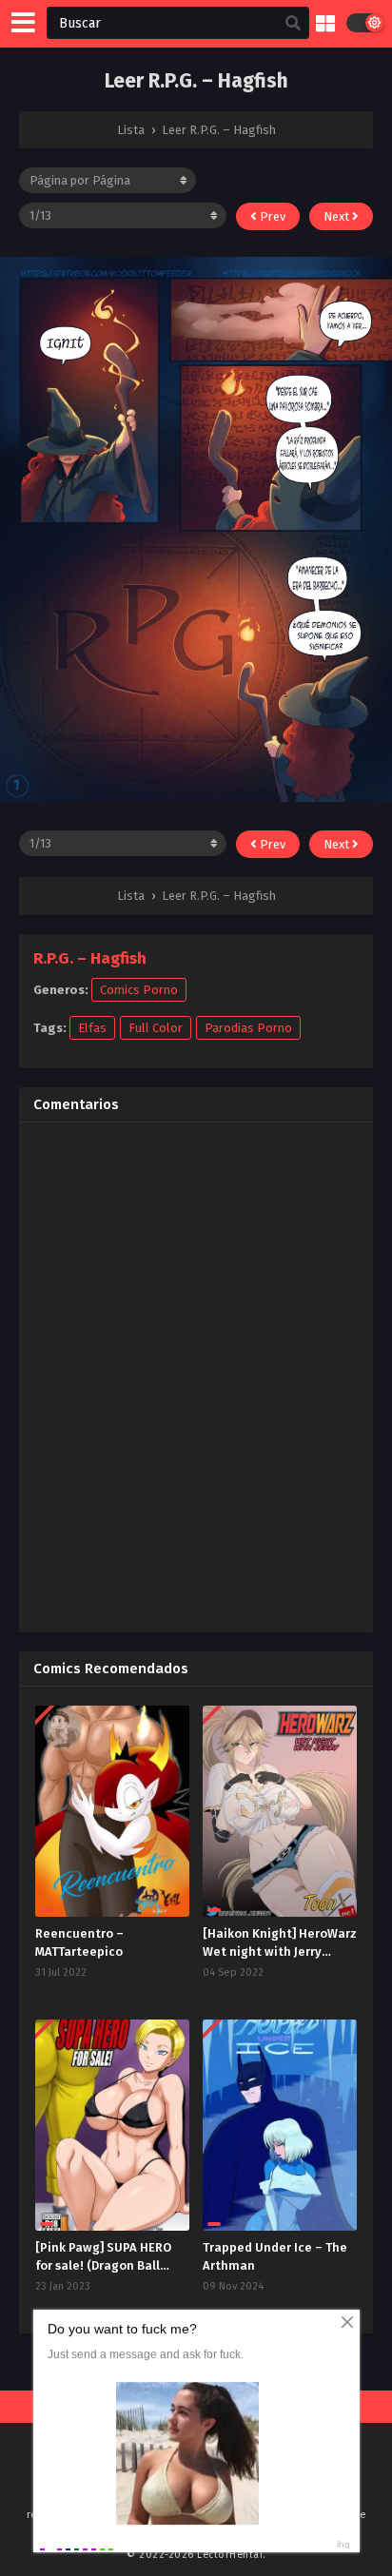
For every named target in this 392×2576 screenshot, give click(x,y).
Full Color (156, 1028)
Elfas (92, 1028)
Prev (271, 216)
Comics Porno (139, 990)
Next (338, 216)
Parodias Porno (248, 1028)
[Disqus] (196, 1375)
